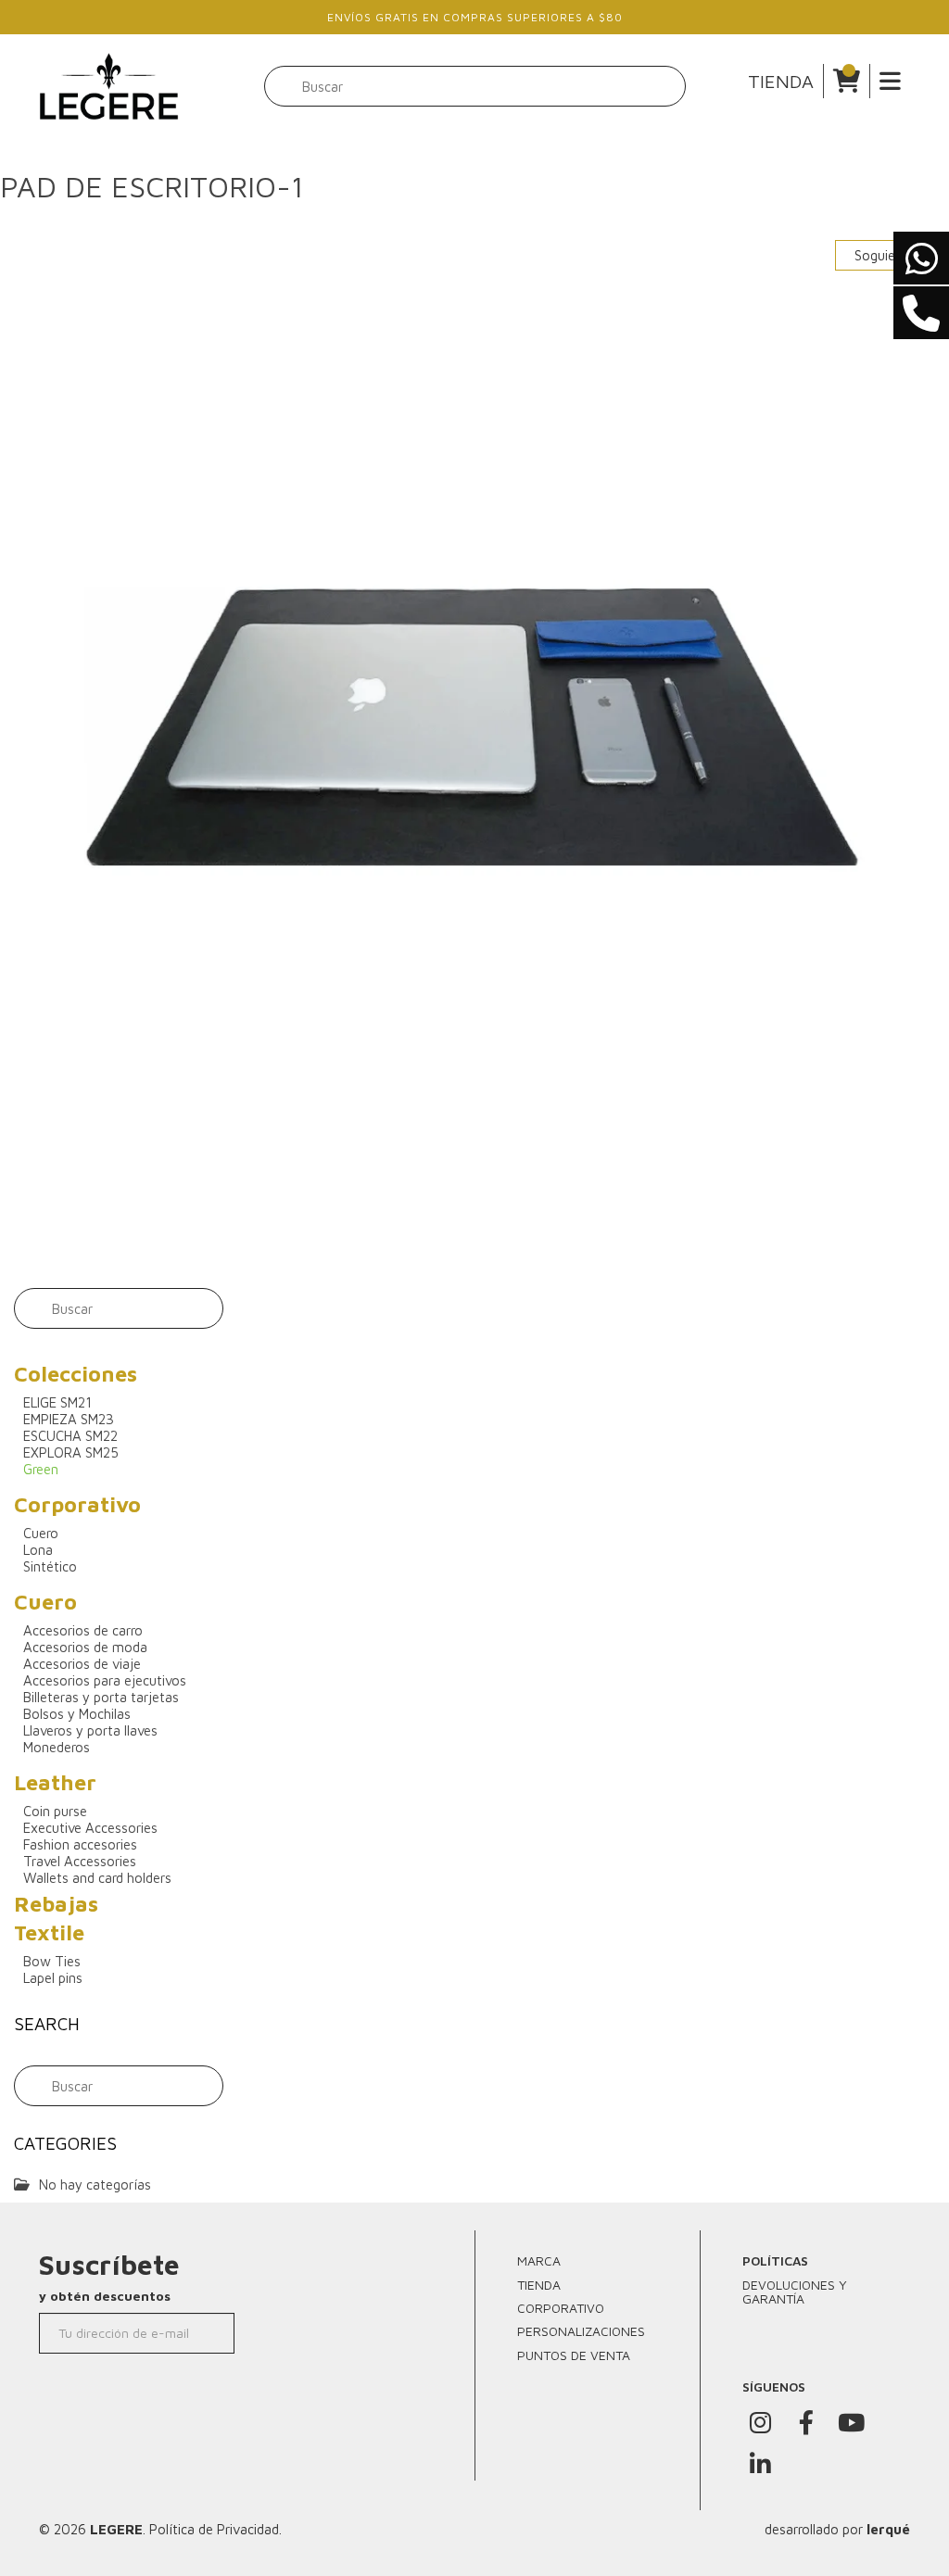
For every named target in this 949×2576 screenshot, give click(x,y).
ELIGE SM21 (57, 1402)
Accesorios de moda (85, 1647)
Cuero (41, 1533)
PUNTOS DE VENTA (574, 2355)
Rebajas (56, 1904)
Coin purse (55, 1811)
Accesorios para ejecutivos (105, 1680)
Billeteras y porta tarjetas (101, 1697)
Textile (49, 1932)
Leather (55, 1782)
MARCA (539, 2260)
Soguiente (887, 255)
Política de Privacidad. (215, 2529)
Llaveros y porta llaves (90, 1730)
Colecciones (76, 1374)
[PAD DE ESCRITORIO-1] (474, 744)
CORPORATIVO (561, 2308)
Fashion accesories (80, 1844)
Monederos (57, 1747)
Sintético (50, 1566)
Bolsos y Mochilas (77, 1714)
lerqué (888, 2529)
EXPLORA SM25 (71, 1452)
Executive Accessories (90, 1828)
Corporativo (77, 1504)
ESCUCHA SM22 (70, 1436)
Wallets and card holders (97, 1878)
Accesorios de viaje (82, 1664)
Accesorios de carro (83, 1630)
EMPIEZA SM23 (69, 1419)
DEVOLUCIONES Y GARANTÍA (795, 2292)
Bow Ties (52, 1961)
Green (41, 1469)
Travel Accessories (80, 1861)
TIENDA (781, 81)
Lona (38, 1550)
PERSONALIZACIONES (581, 2331)
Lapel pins (53, 1978)
